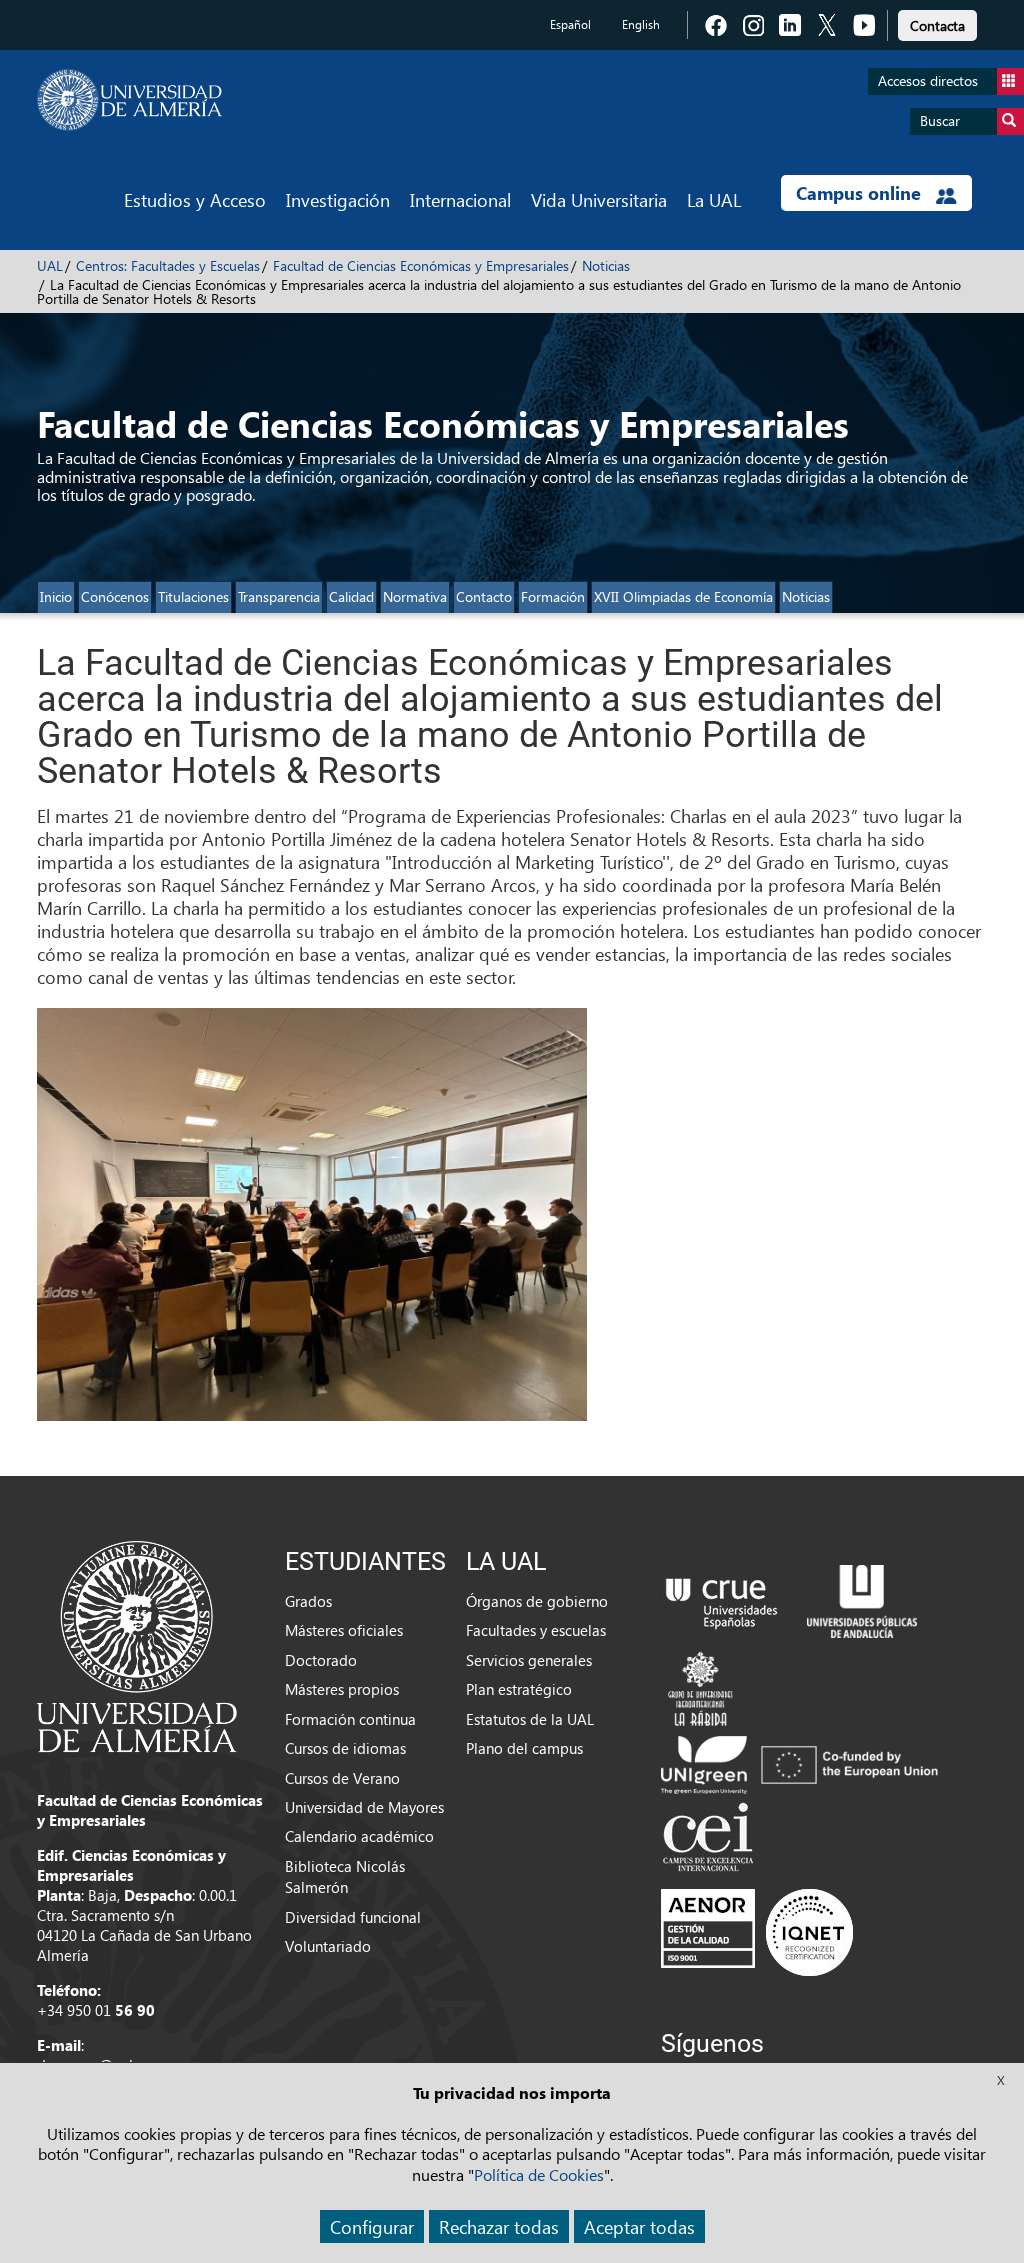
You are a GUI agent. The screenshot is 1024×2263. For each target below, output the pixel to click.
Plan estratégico (519, 1689)
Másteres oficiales (344, 1630)
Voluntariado (328, 1946)
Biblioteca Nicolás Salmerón (345, 1876)
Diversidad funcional (353, 1917)
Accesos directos (928, 80)
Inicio (56, 596)
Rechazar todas (499, 2226)
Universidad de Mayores (364, 1807)
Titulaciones (193, 596)
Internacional (460, 199)
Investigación (338, 199)
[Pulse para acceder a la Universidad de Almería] (137, 1645)
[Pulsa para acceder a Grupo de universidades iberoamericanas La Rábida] (700, 1686)
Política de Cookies (539, 2174)
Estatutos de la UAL (530, 1719)
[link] (937, 22)
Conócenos (115, 596)
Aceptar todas (639, 2226)
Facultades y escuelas (536, 1630)
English (641, 24)
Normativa (415, 596)
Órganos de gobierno (537, 1601)
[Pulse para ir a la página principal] (129, 100)
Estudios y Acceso (195, 199)
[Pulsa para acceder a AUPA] (862, 1599)
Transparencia (279, 596)
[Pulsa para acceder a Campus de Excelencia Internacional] (711, 1839)
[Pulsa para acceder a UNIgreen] (803, 1763)
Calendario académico (359, 1836)
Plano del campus (524, 1748)
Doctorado (321, 1660)
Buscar (940, 120)
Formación (553, 596)
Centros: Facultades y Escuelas (168, 265)
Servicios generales (529, 1660)
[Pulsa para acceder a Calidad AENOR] (757, 1932)
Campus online (861, 193)
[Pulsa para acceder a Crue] (722, 1599)
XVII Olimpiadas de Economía (683, 596)
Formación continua (350, 1719)
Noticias (606, 265)
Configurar (372, 2226)
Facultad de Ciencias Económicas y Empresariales (421, 265)
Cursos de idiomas (345, 1748)
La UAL (714, 199)
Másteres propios (342, 1689)
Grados (308, 1601)
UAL (50, 265)
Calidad (351, 596)
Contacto (484, 596)
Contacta (937, 25)
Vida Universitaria (599, 199)
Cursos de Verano (342, 1778)
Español (570, 24)
